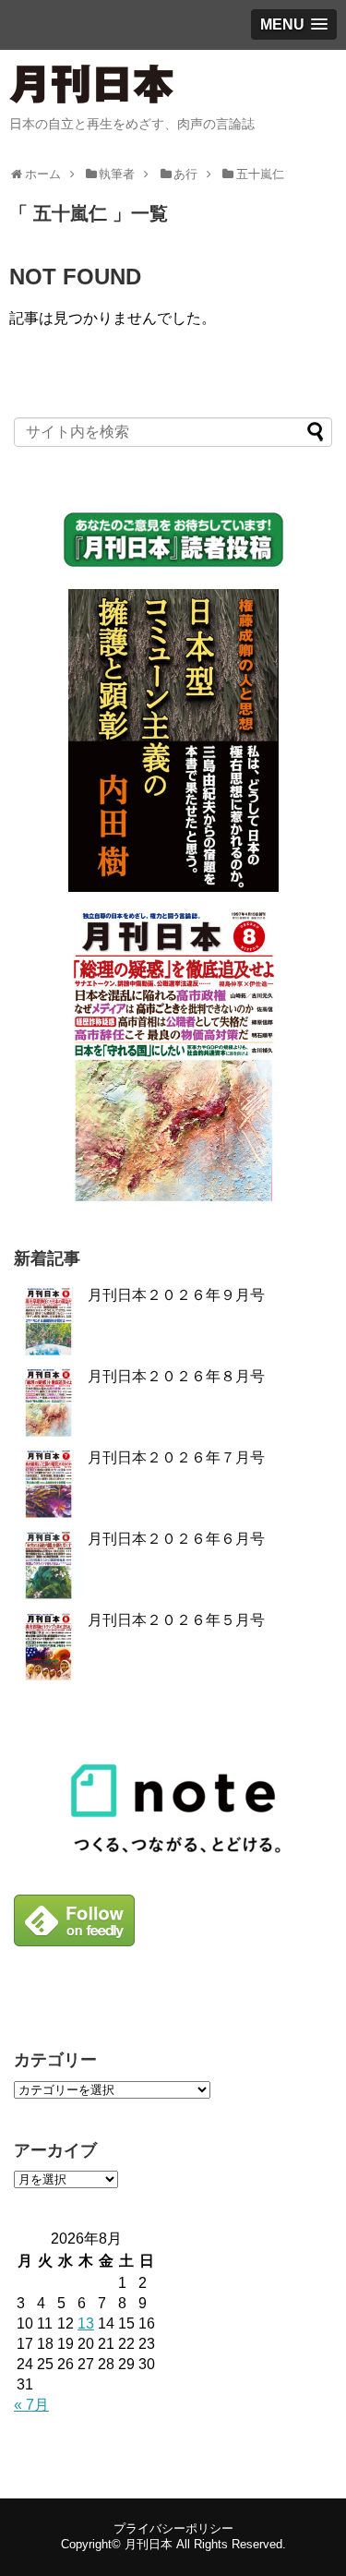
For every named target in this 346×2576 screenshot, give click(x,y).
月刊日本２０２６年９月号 (176, 1295)
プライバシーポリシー (173, 2528)
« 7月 (31, 2405)
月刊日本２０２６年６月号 (176, 1539)
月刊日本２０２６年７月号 (176, 1457)
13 (86, 2323)
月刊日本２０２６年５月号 (176, 1620)
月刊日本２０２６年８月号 (176, 1376)
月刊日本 (149, 2544)
